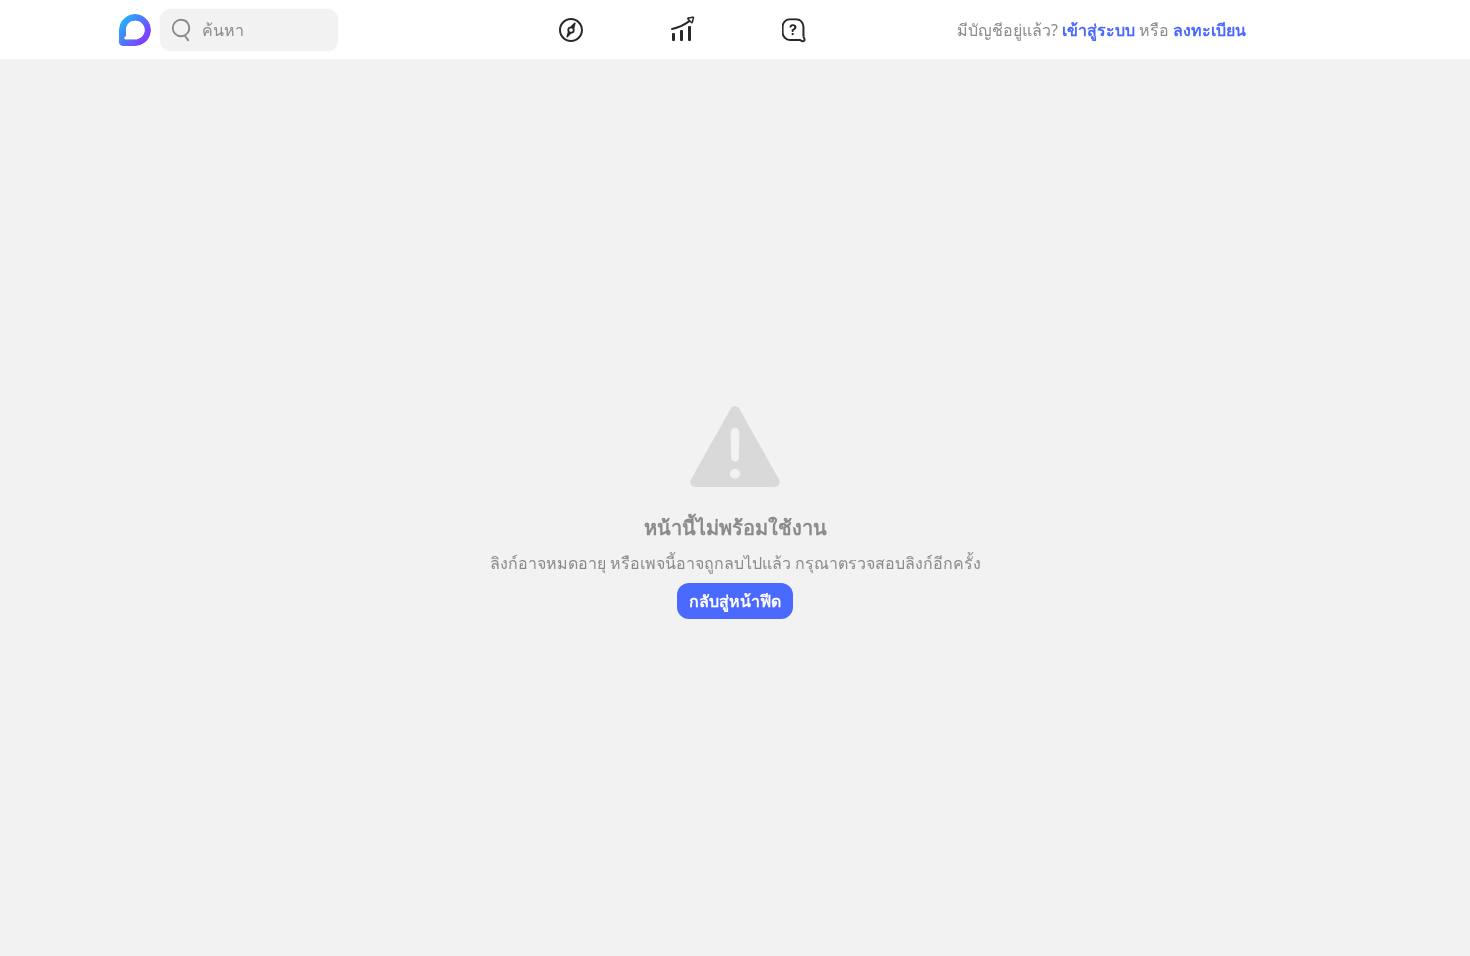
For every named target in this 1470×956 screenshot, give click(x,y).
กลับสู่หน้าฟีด (735, 601)
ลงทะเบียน (1209, 30)
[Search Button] (181, 30)
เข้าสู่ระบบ (1098, 30)
